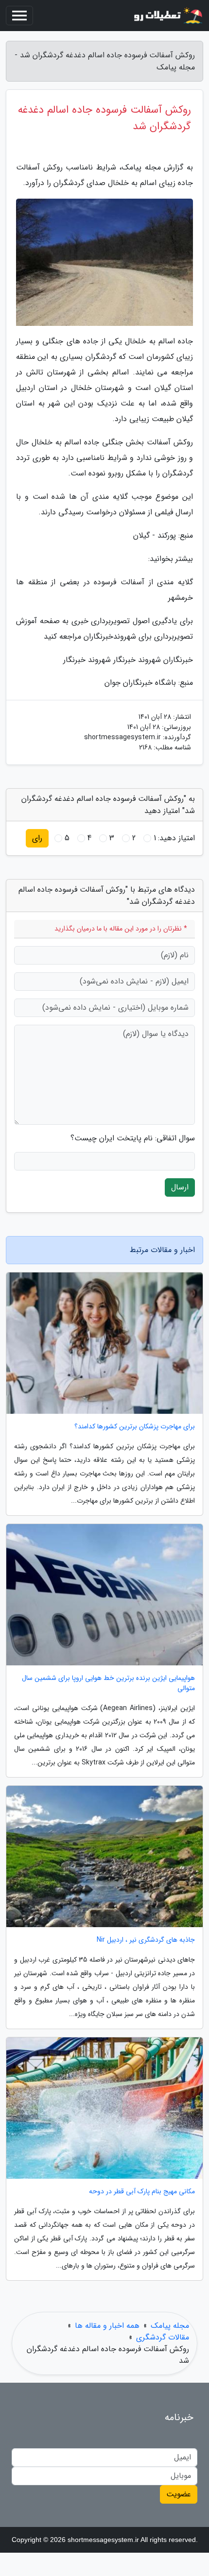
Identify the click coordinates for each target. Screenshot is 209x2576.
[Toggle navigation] (19, 16)
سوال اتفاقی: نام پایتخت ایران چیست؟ (133, 1138)
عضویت (179, 2494)
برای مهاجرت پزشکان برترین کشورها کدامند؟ (135, 1427)
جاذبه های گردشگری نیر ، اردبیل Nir (146, 1940)
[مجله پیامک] (167, 16)
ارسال (180, 1187)
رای (37, 838)
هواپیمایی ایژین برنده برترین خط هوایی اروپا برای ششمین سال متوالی (108, 1683)
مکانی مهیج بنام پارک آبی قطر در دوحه (142, 2192)
